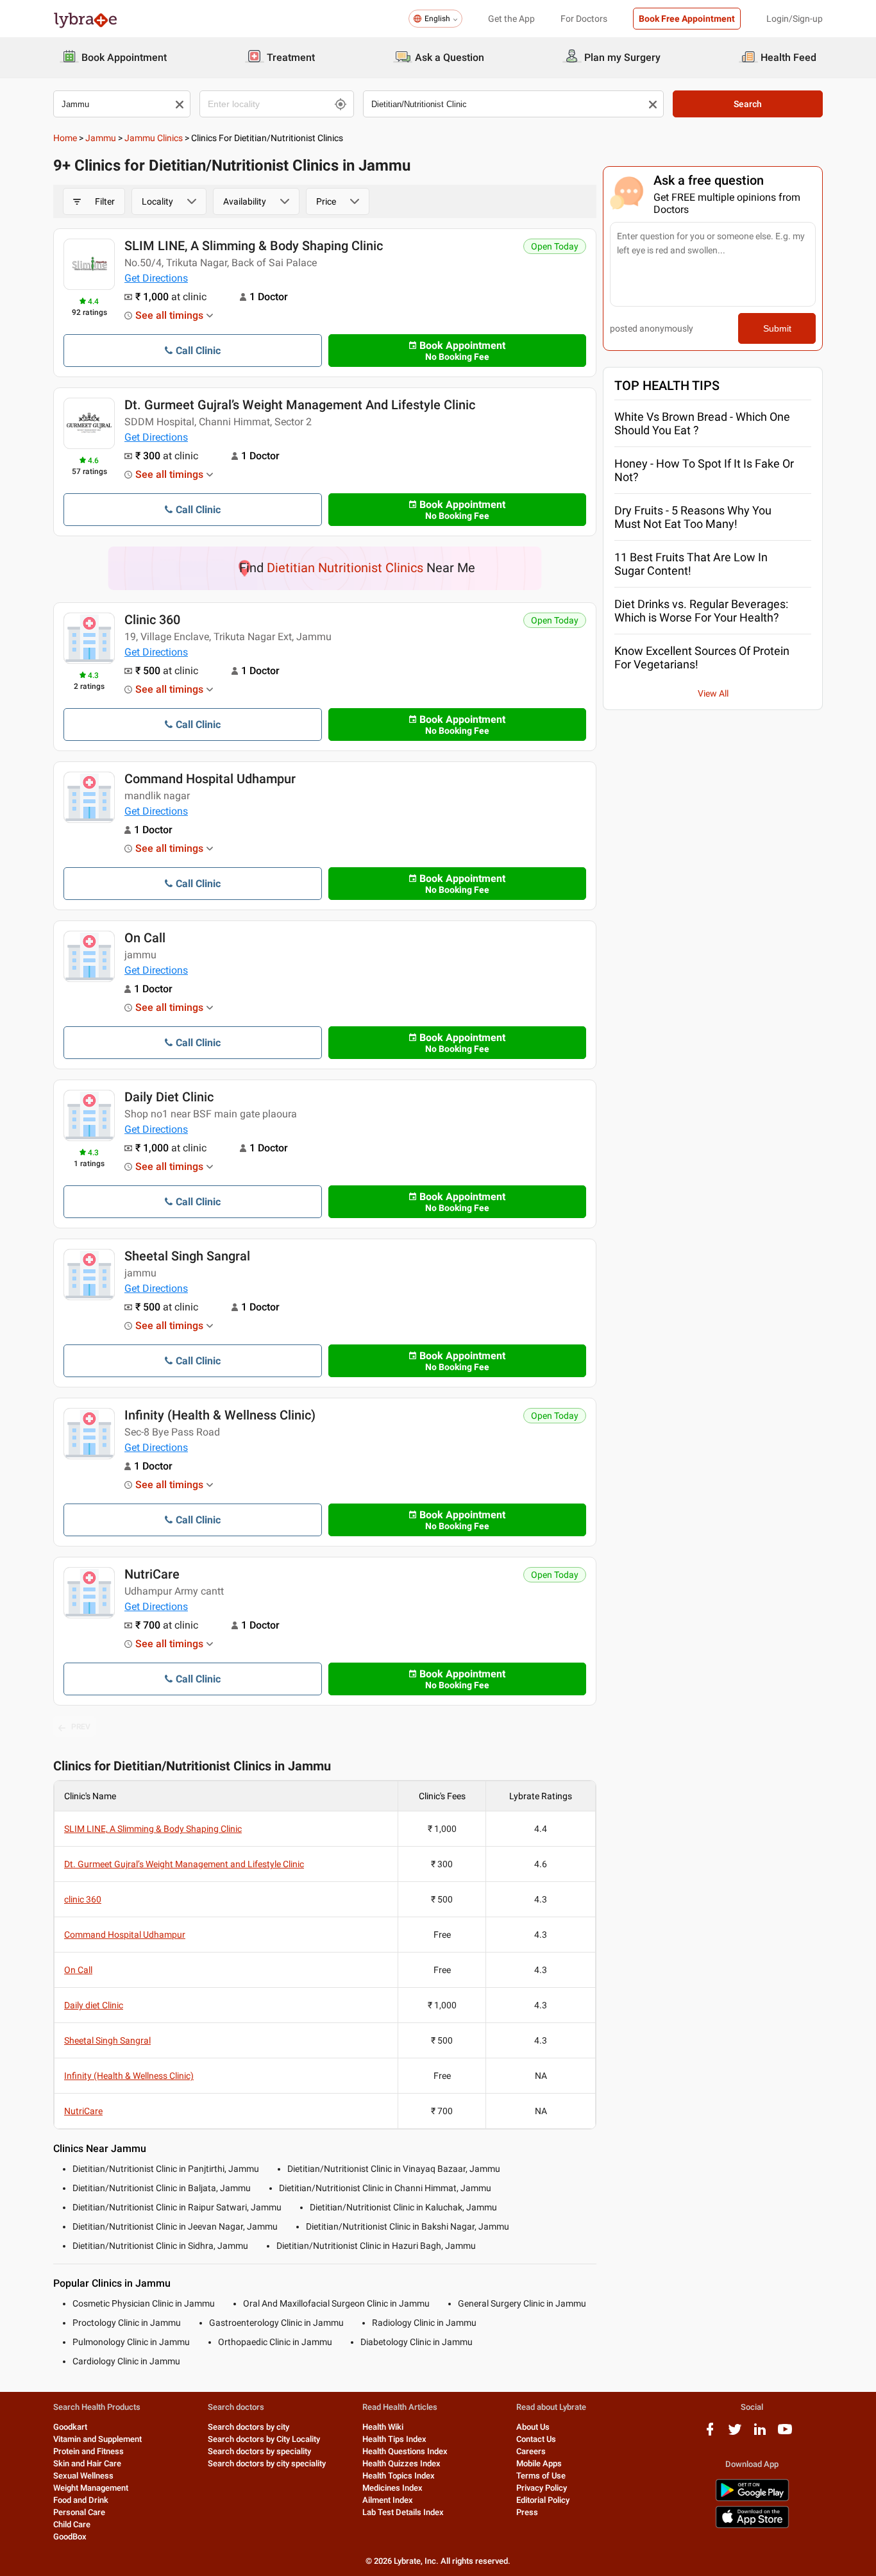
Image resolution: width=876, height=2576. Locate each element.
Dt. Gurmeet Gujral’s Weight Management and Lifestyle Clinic (300, 405)
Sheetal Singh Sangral (187, 1256)
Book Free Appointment (687, 19)
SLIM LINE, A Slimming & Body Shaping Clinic (254, 246)
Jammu (101, 138)
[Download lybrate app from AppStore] (752, 2526)
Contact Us (536, 2439)
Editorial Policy (543, 2500)
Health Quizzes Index (401, 2463)
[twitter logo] (735, 2434)
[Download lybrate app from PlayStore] (752, 2499)
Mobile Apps (539, 2463)
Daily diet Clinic (169, 1097)
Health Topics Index (399, 2476)
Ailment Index (388, 2500)
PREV (81, 1727)
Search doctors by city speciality (267, 2463)
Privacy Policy (542, 2488)
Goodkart (70, 2427)
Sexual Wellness (83, 2476)
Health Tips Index (394, 2439)
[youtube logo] (785, 2434)
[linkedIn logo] (760, 2434)
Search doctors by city (248, 2427)
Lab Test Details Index (403, 2512)
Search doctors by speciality (259, 2451)
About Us (533, 2427)
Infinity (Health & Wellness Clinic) (220, 1415)
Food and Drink (81, 2500)
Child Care (72, 2524)
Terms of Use (541, 2476)
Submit (777, 328)
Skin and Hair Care (87, 2463)
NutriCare (152, 1574)
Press (527, 2512)
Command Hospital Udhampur (210, 779)
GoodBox (70, 2537)
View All (713, 693)
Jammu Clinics (154, 138)
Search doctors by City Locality (264, 2439)
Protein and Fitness (88, 2451)
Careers (531, 2451)
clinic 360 (152, 620)
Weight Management (91, 2488)
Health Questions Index (405, 2451)
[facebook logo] (710, 2434)
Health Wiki (383, 2427)
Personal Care (79, 2512)
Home (65, 138)
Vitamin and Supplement (97, 2439)
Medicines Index (392, 2488)
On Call (145, 938)
